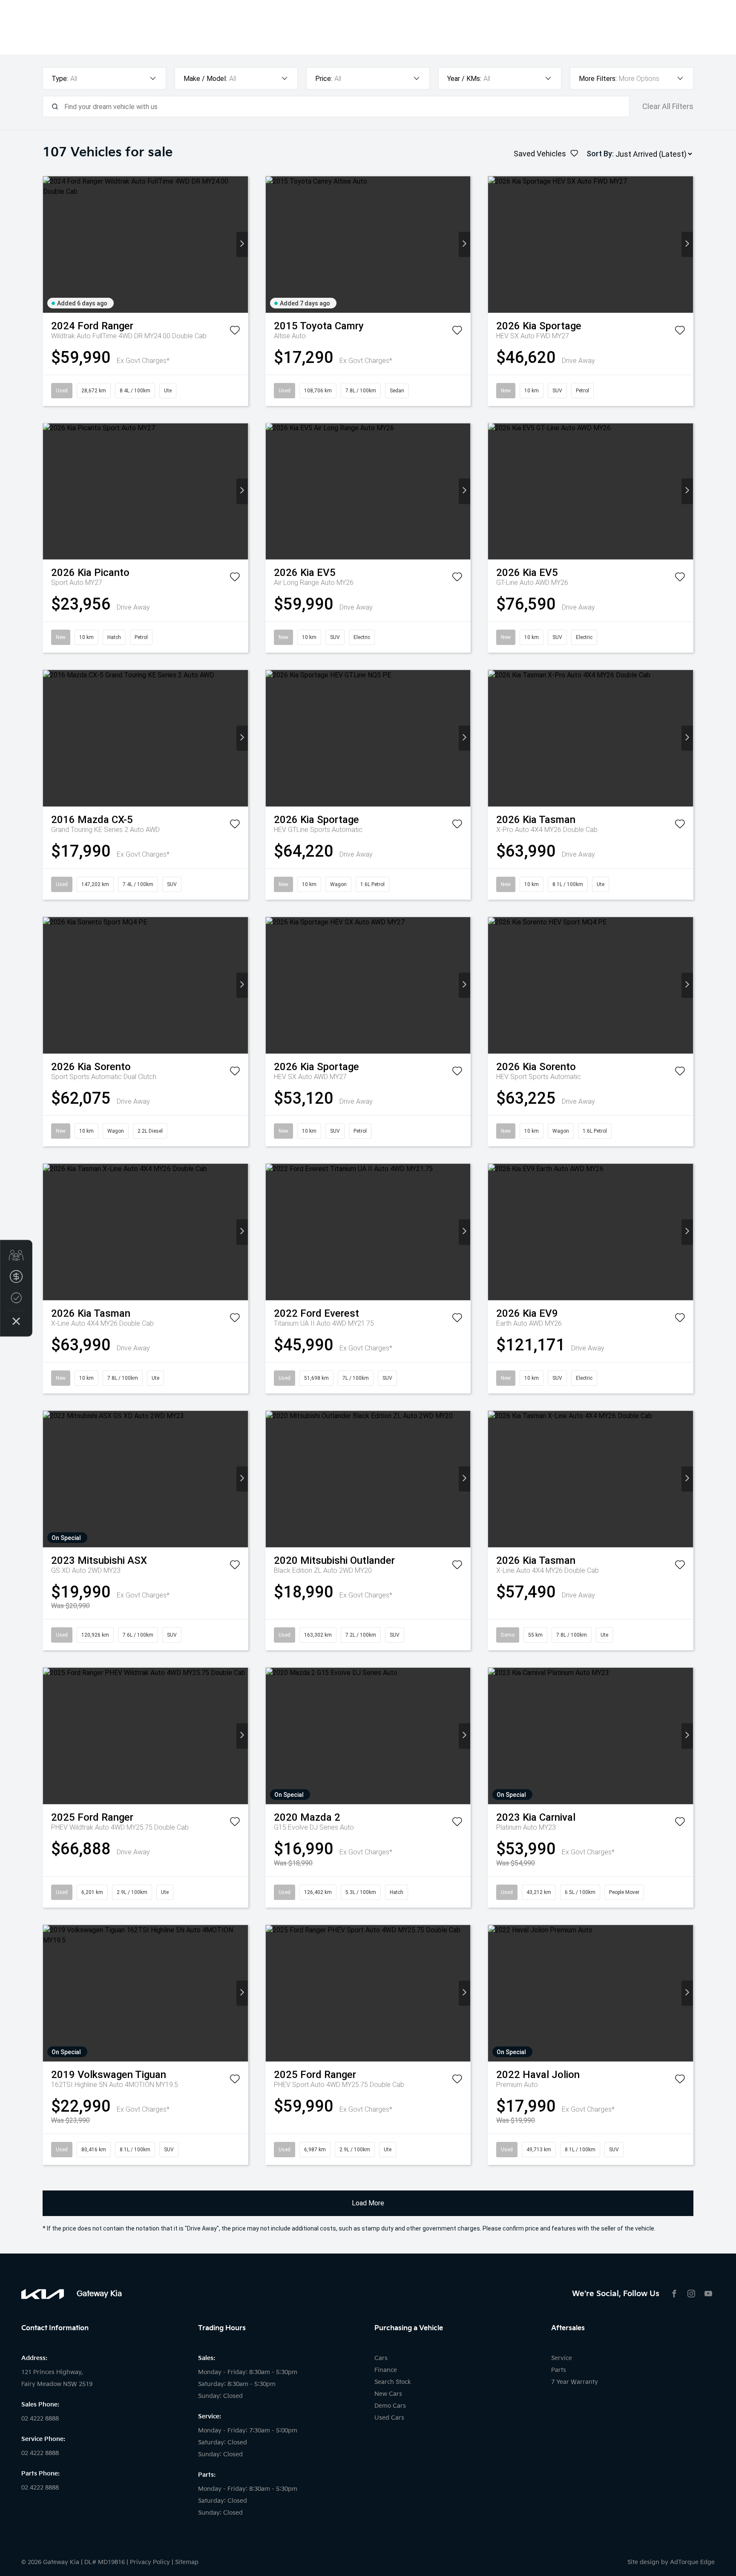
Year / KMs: (464, 79)
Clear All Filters (668, 106)
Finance (386, 2370)
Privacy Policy (150, 2562)
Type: (60, 79)
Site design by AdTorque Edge (671, 2562)
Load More (368, 2203)
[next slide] (242, 244)
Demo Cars (390, 2406)
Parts (559, 2370)
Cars (381, 2358)
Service (562, 2358)
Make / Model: (205, 79)
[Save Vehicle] (235, 332)
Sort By (599, 154)
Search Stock (393, 2382)
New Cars (388, 2394)
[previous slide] (49, 244)
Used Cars (389, 2418)
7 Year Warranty (575, 2382)
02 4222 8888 (40, 2419)
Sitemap (187, 2562)
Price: (324, 79)
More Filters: (598, 79)
